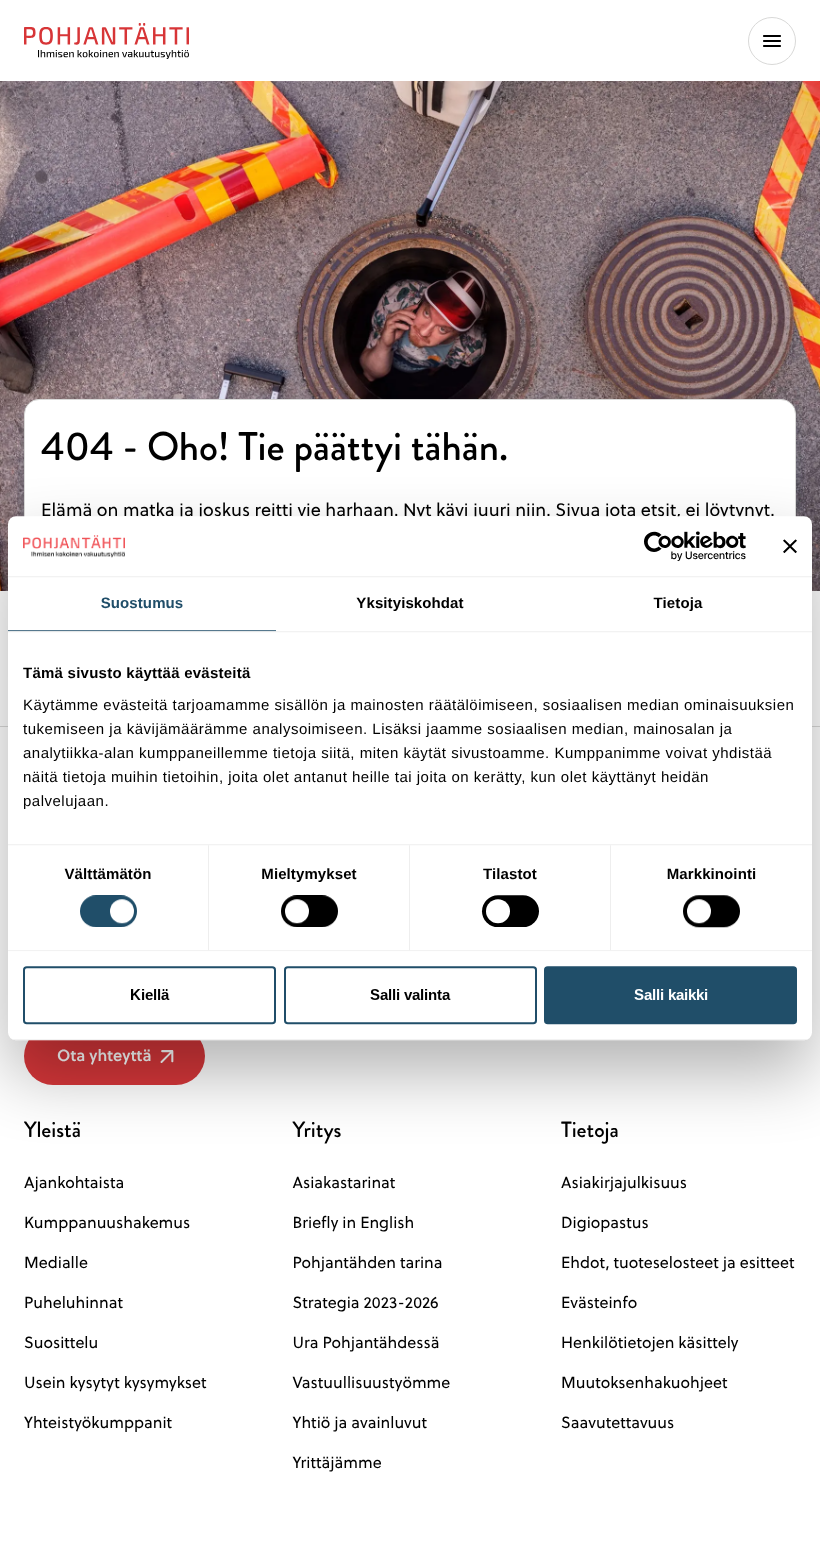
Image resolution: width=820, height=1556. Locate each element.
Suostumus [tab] (142, 603)
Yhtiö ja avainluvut (360, 1423)
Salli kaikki (671, 994)
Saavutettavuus (617, 1423)
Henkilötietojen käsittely (649, 1343)
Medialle (56, 1263)
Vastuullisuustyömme (372, 1383)
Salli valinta (410, 994)
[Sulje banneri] (790, 546)
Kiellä (149, 994)
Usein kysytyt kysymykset (115, 1383)
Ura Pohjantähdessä (366, 1343)
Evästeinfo (599, 1303)
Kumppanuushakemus (107, 1223)
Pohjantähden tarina (368, 1263)
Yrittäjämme (337, 1463)
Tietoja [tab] (678, 603)
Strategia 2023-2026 (366, 1303)
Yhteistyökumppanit (98, 1423)
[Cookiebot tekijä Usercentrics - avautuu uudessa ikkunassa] (658, 546)
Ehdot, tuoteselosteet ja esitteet (677, 1263)
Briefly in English (354, 1223)
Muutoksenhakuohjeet (644, 1383)
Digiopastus (605, 1223)
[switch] (309, 905)
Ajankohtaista (74, 1183)
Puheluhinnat (73, 1303)
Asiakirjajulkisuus (624, 1183)
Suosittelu (61, 1343)
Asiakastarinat (344, 1183)
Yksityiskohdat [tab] (409, 603)
